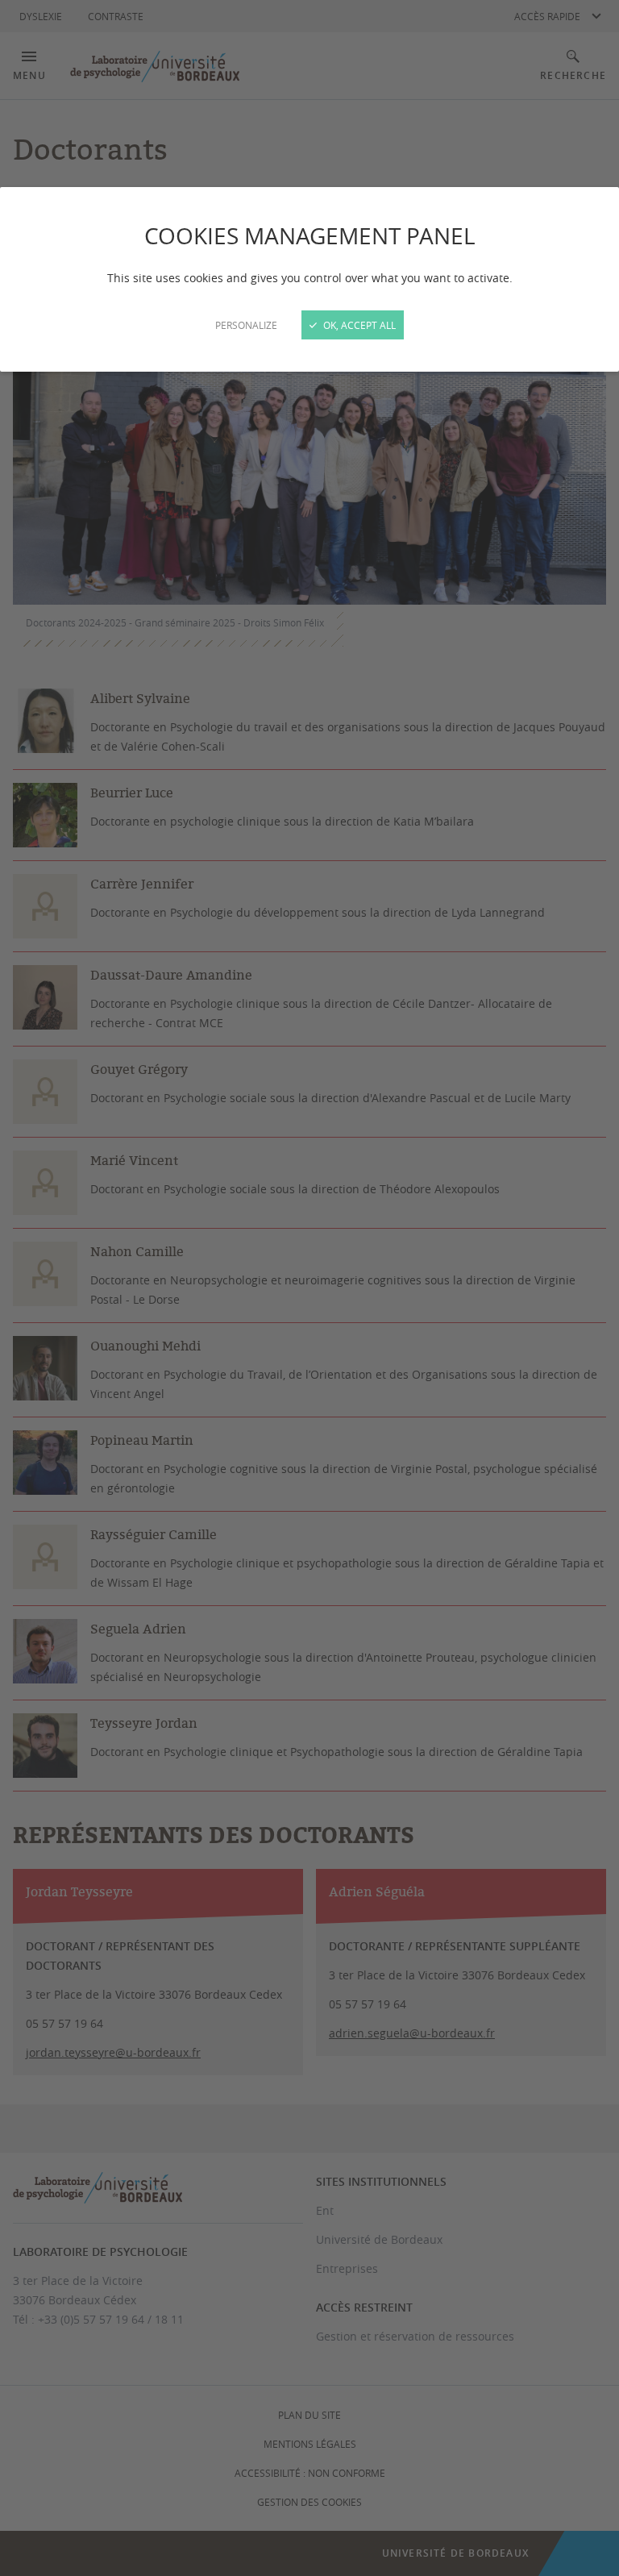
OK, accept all (358, 325)
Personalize (246, 325)
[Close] (309, 1288)
